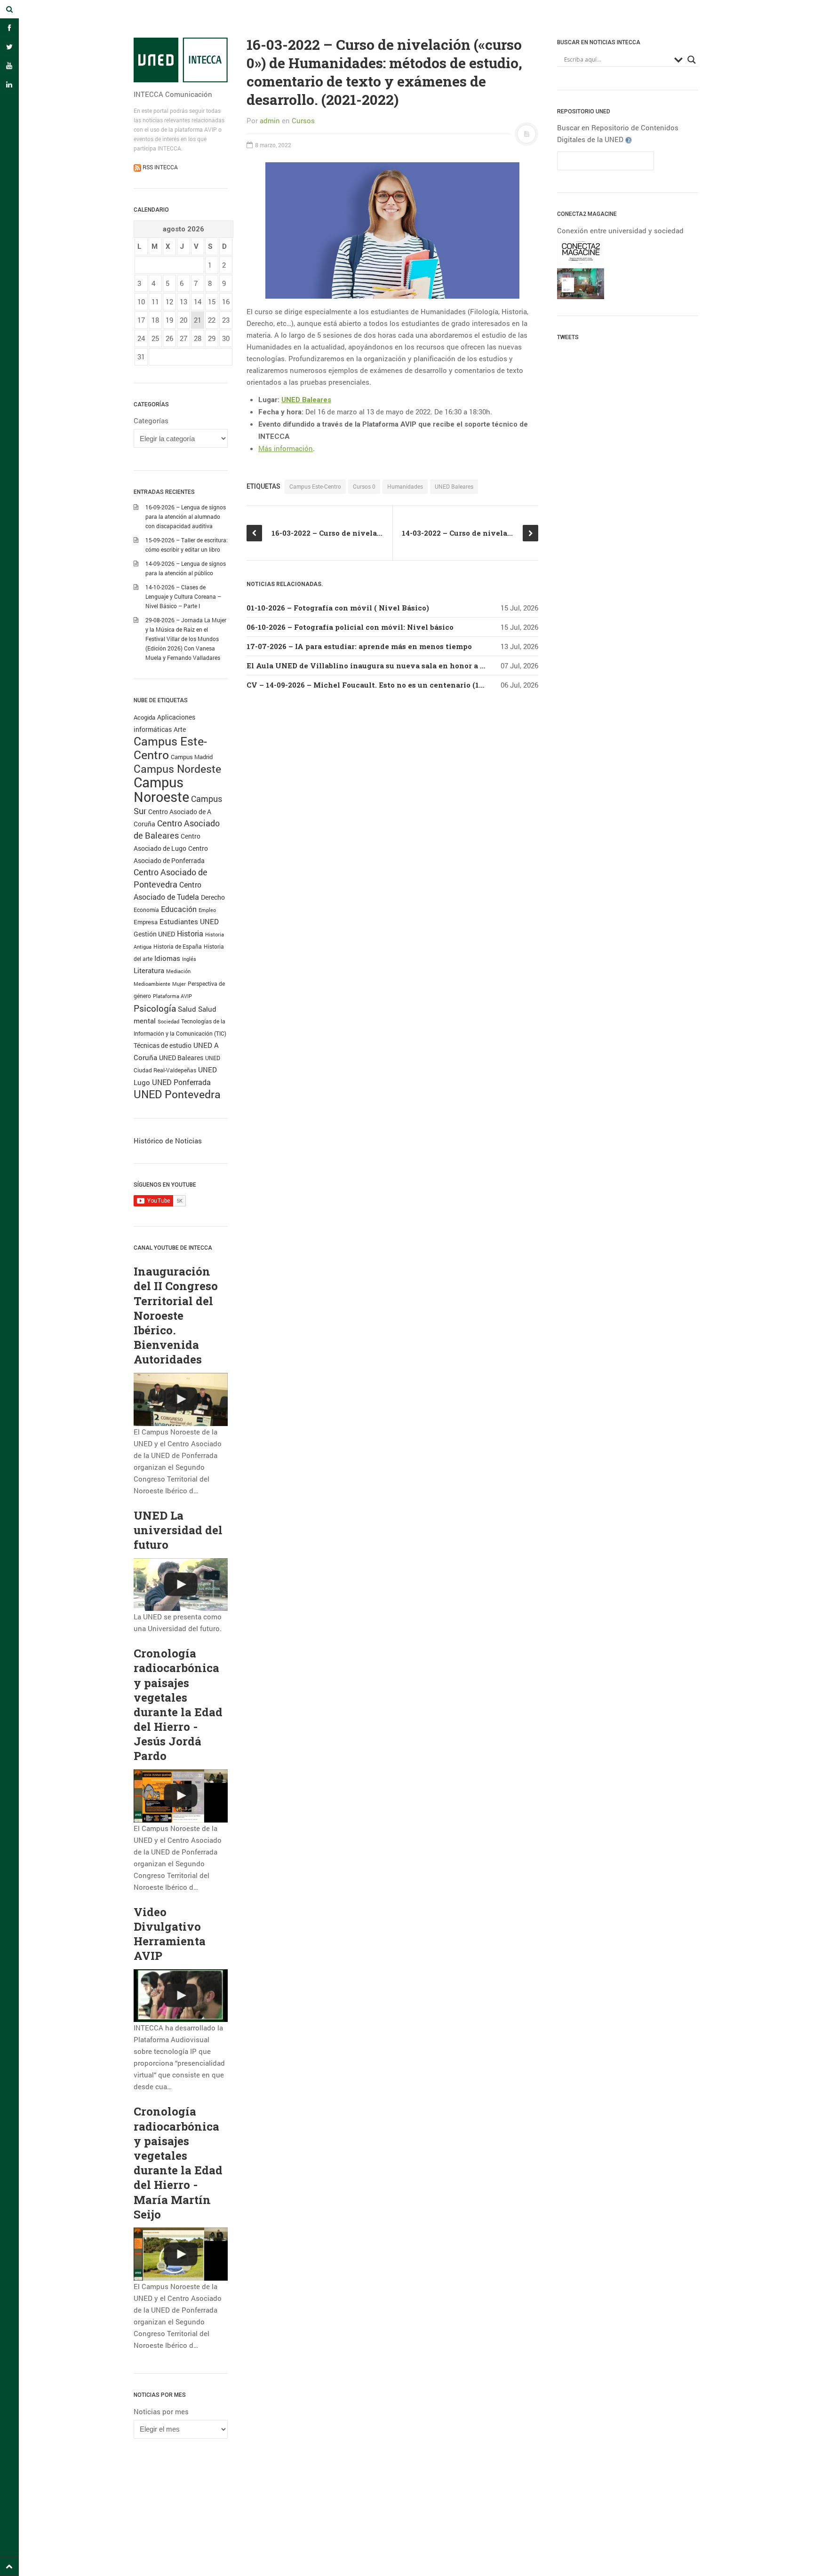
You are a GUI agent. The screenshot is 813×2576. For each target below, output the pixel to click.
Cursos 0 (364, 486)
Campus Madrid (192, 757)
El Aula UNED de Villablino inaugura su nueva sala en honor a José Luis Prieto (393, 666)
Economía (146, 910)
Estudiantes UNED (189, 922)
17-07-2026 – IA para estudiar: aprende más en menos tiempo (359, 646)
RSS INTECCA (159, 167)
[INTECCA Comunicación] (181, 60)
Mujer (179, 984)
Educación (179, 909)
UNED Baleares (181, 1058)
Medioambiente (152, 984)
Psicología (155, 1008)
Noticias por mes (161, 2411)
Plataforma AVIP (172, 996)
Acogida (144, 717)
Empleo (207, 910)
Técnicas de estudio (163, 1046)
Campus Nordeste (177, 769)
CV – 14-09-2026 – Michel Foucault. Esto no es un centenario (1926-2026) (380, 685)
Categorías (151, 420)
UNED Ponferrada (181, 1082)
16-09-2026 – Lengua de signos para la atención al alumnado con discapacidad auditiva (186, 516)
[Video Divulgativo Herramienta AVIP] (181, 1996)
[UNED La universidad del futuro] (181, 1585)
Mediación (178, 971)
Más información (286, 448)
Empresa (146, 922)
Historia (190, 934)
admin (270, 120)
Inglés (189, 959)
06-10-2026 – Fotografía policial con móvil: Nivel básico (350, 627)
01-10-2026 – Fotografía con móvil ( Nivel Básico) (338, 608)
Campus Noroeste (161, 789)
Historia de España (178, 946)
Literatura (149, 970)
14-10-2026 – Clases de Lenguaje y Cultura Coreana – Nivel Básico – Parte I (183, 596)
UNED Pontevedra (177, 1094)
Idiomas (167, 958)
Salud (187, 1009)
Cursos (303, 120)
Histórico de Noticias (168, 1141)
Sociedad (168, 1021)
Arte (180, 729)
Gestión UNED (154, 934)
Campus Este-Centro (170, 748)
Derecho (213, 897)
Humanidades (405, 486)
